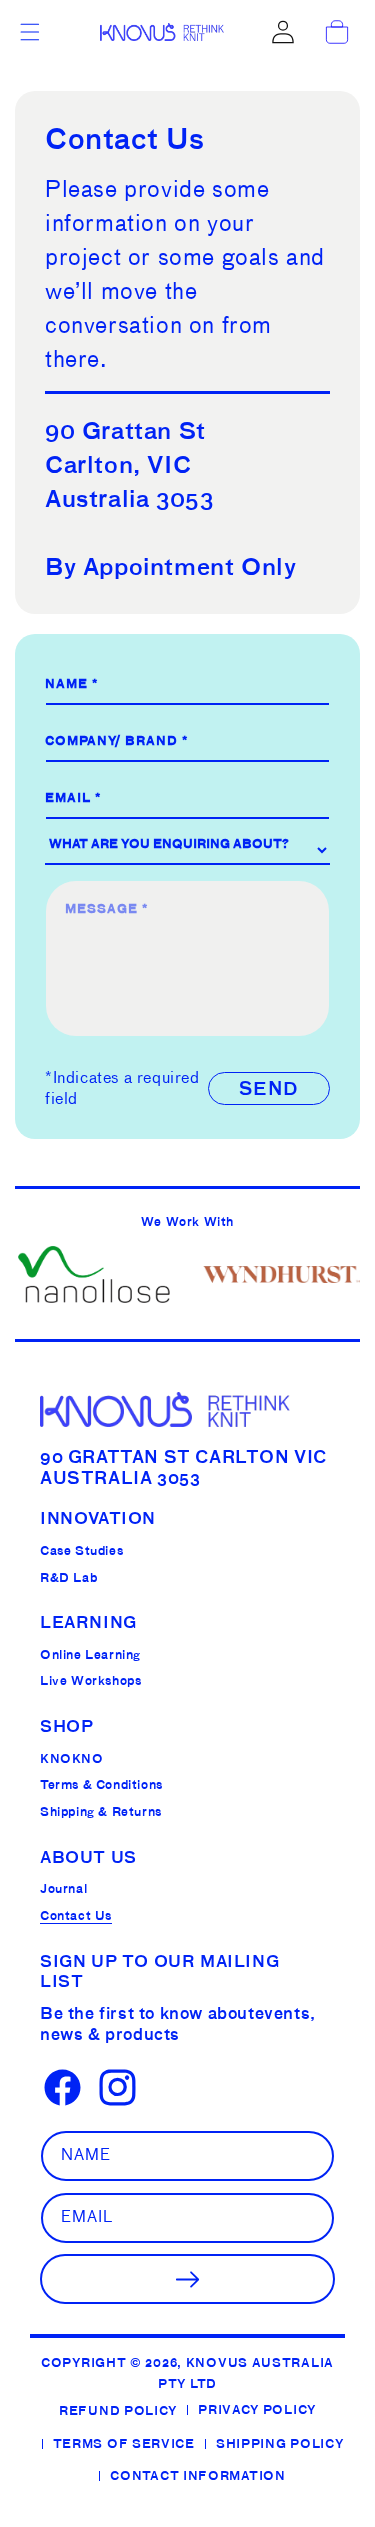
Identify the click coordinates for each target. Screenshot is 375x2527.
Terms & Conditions (101, 1784)
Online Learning (90, 1654)
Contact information (197, 2475)
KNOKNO (72, 1758)
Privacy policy (257, 2409)
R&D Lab (68, 1577)
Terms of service (124, 2443)
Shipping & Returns (101, 1811)
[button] (30, 32)
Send (269, 1088)
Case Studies (81, 1550)
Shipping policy (280, 2443)
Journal (63, 1888)
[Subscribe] (187, 2279)
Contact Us (76, 1915)
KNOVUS (217, 2362)
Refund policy (118, 2410)
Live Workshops (90, 1680)
